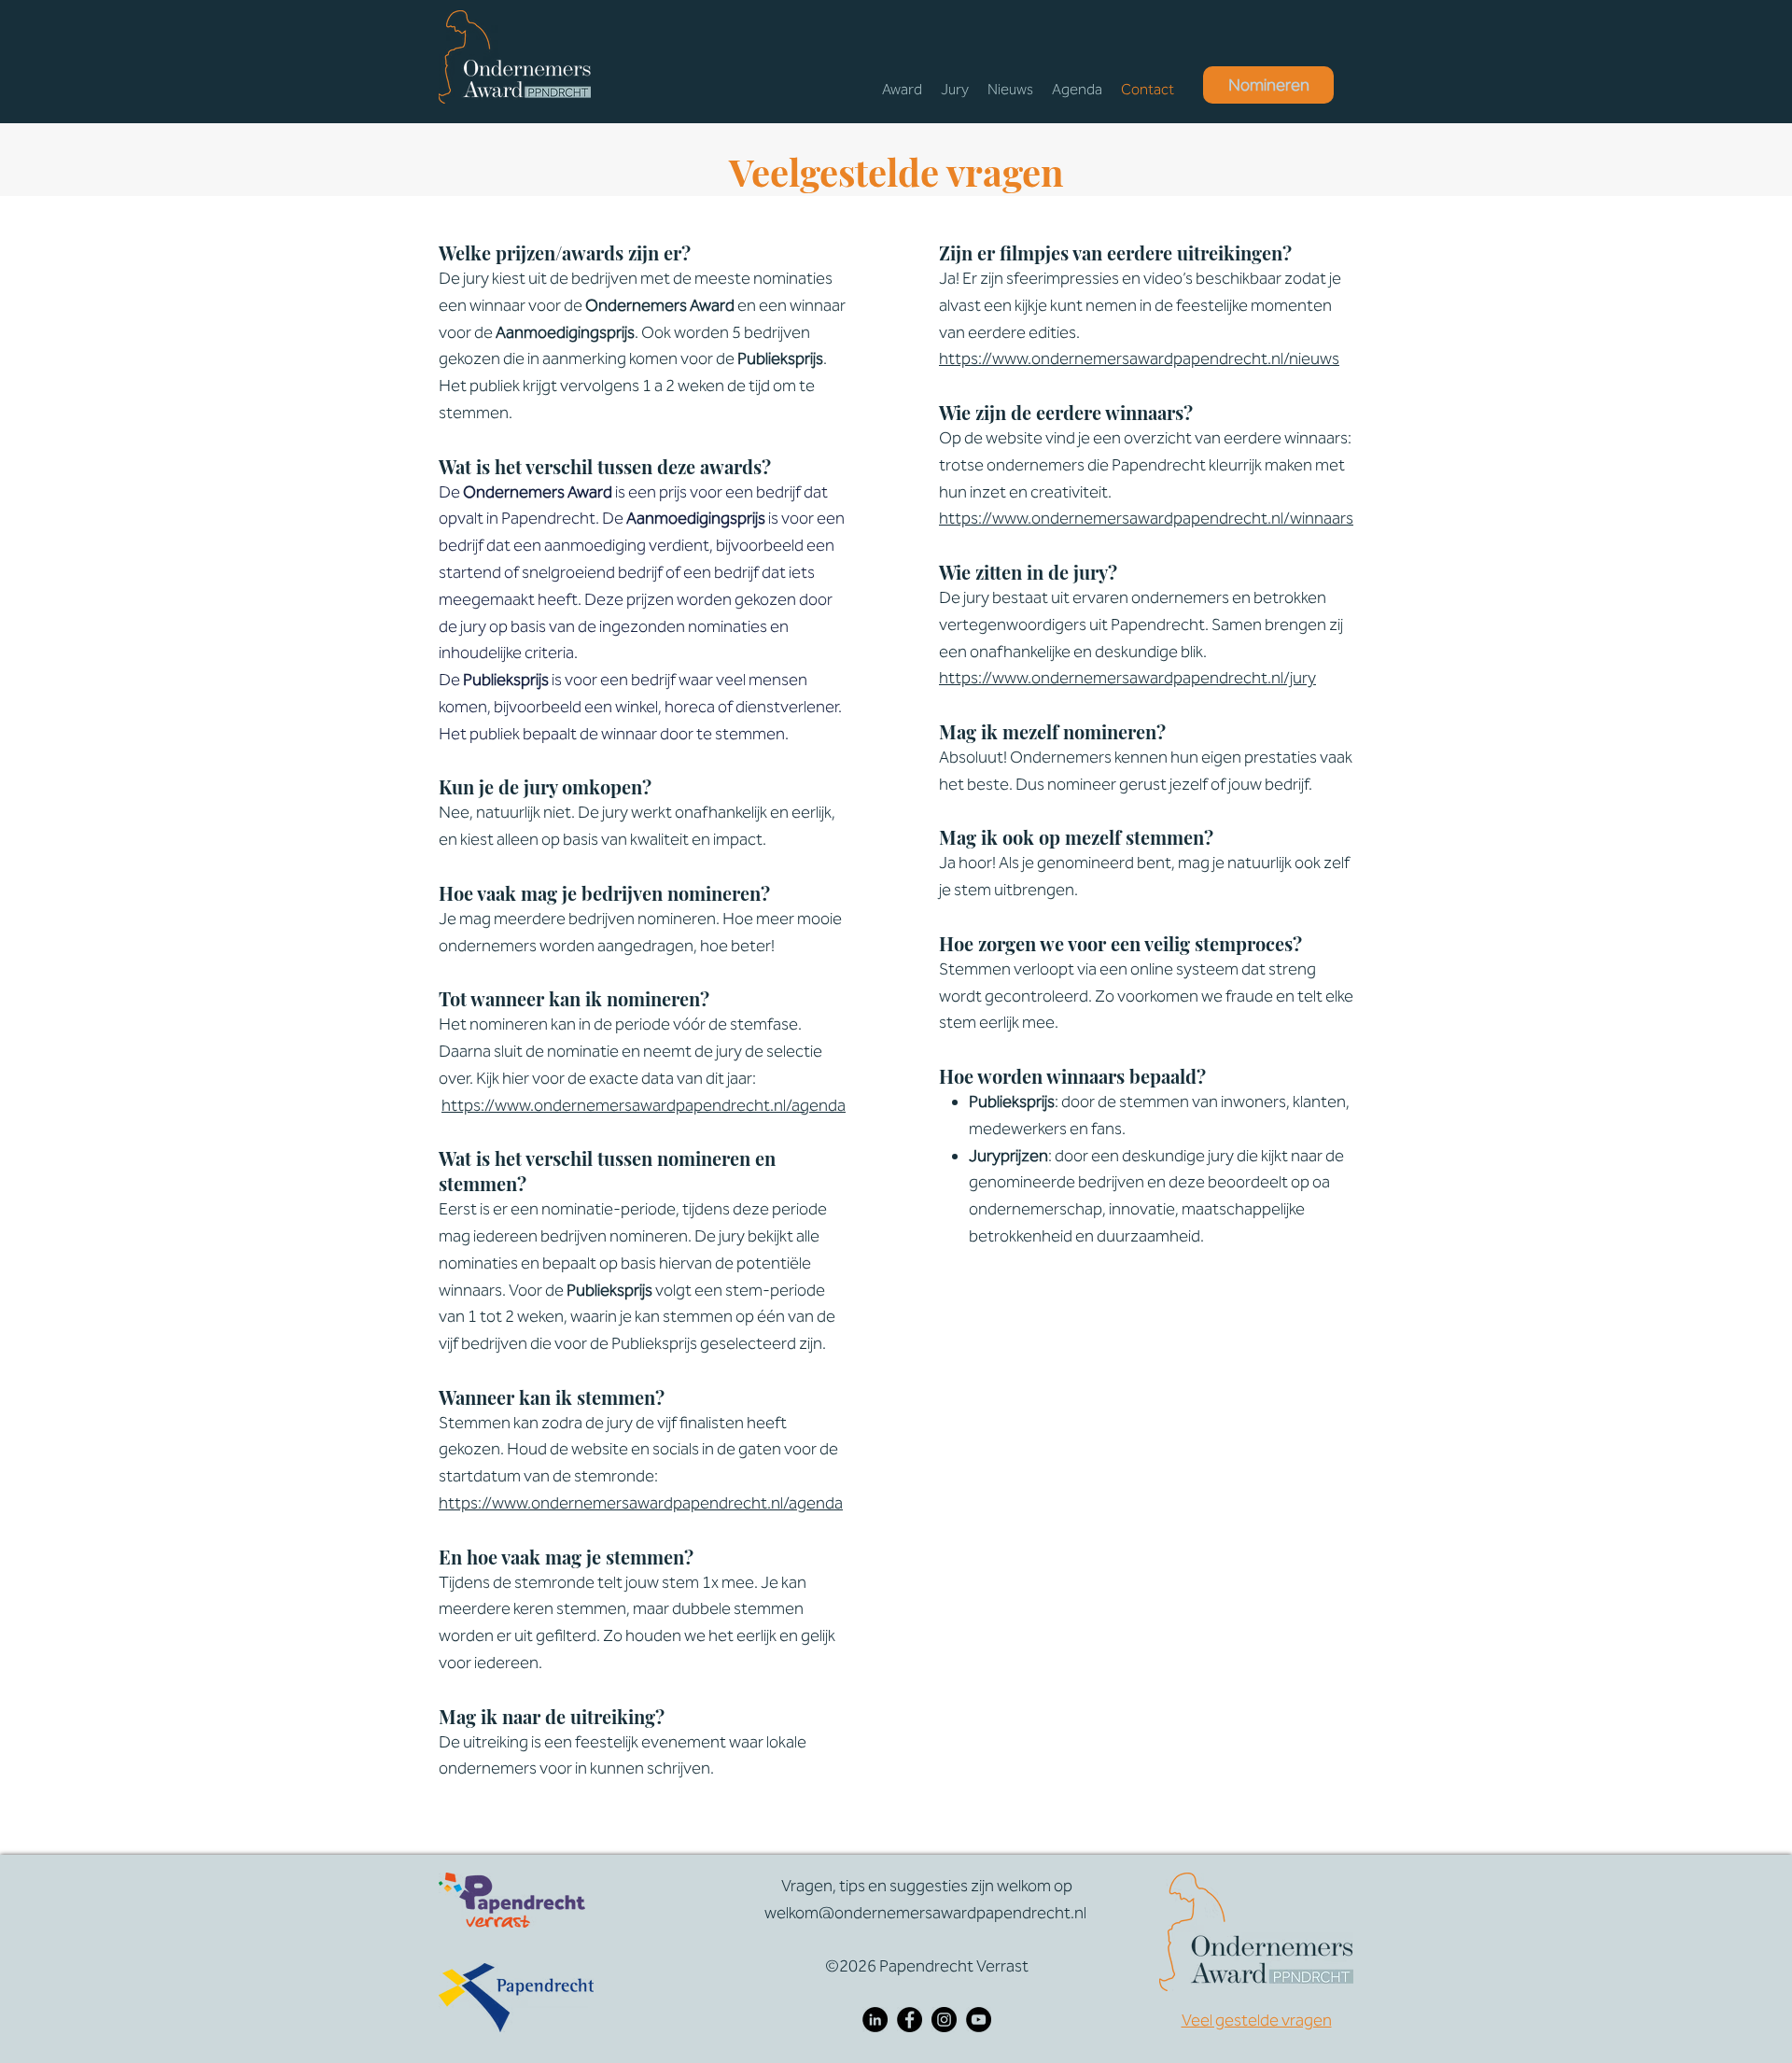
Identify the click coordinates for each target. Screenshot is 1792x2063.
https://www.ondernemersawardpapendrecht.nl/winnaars (1146, 518)
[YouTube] (979, 2020)
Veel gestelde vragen (1257, 2020)
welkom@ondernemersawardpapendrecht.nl (925, 1913)
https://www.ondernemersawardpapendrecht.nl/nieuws (1139, 358)
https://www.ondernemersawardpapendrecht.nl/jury (1127, 678)
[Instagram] (944, 2020)
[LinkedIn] (875, 2020)
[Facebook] (910, 2020)
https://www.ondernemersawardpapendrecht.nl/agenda (644, 1105)
